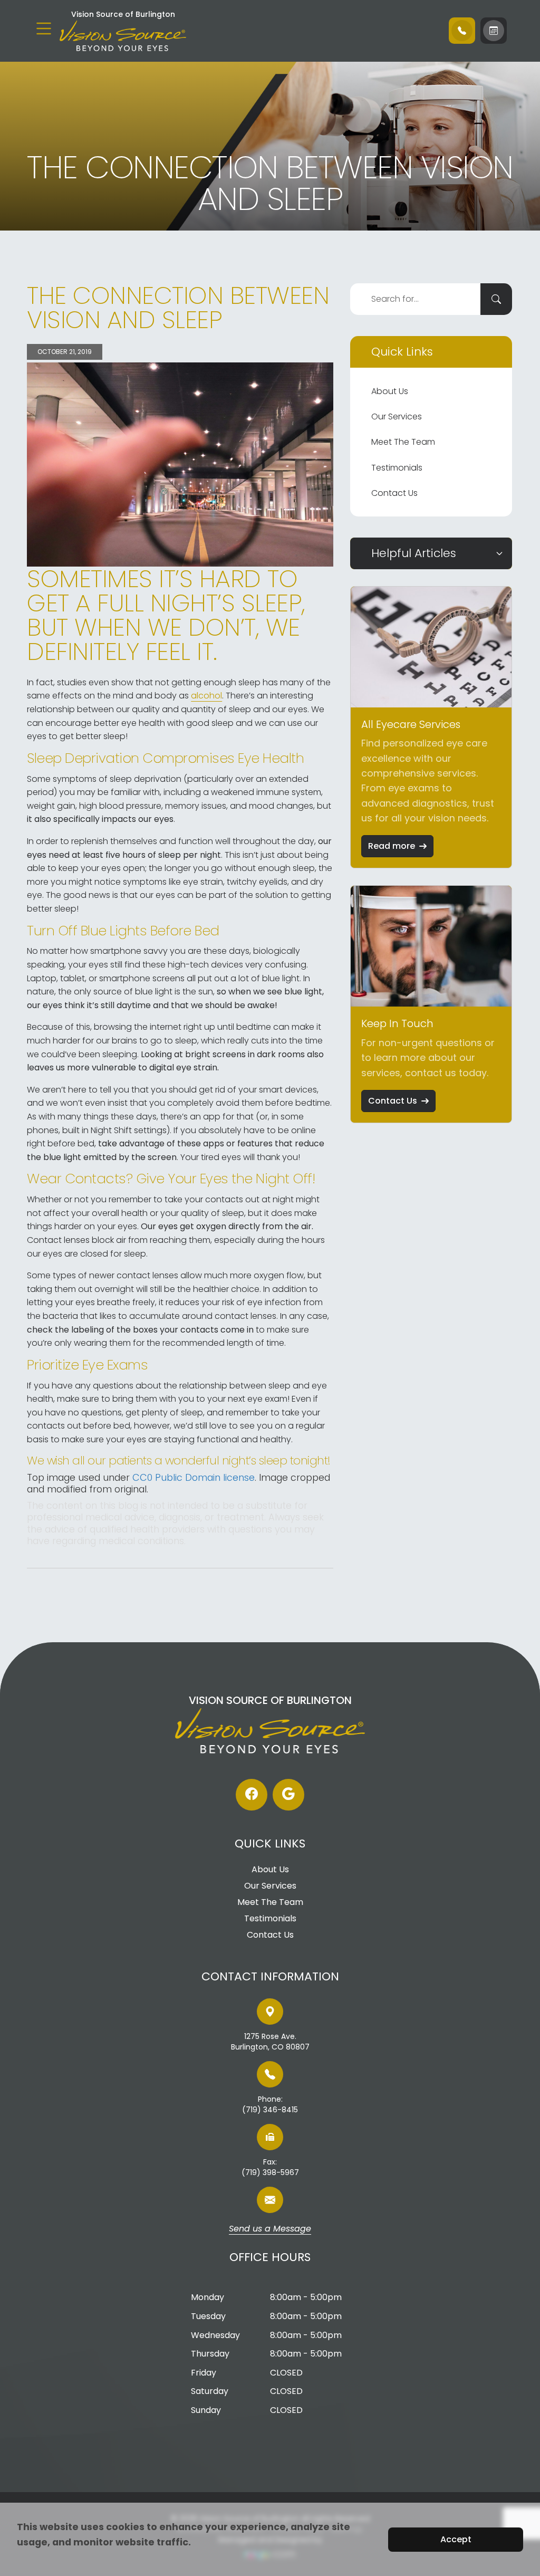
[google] (288, 1795)
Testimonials (397, 468)
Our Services (397, 416)
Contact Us (394, 493)
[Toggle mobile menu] (44, 28)
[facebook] (252, 1795)
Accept (456, 2539)
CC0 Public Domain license (194, 1477)
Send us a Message (270, 2229)
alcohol (206, 696)
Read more (392, 846)
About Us (390, 391)
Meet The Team (403, 442)
